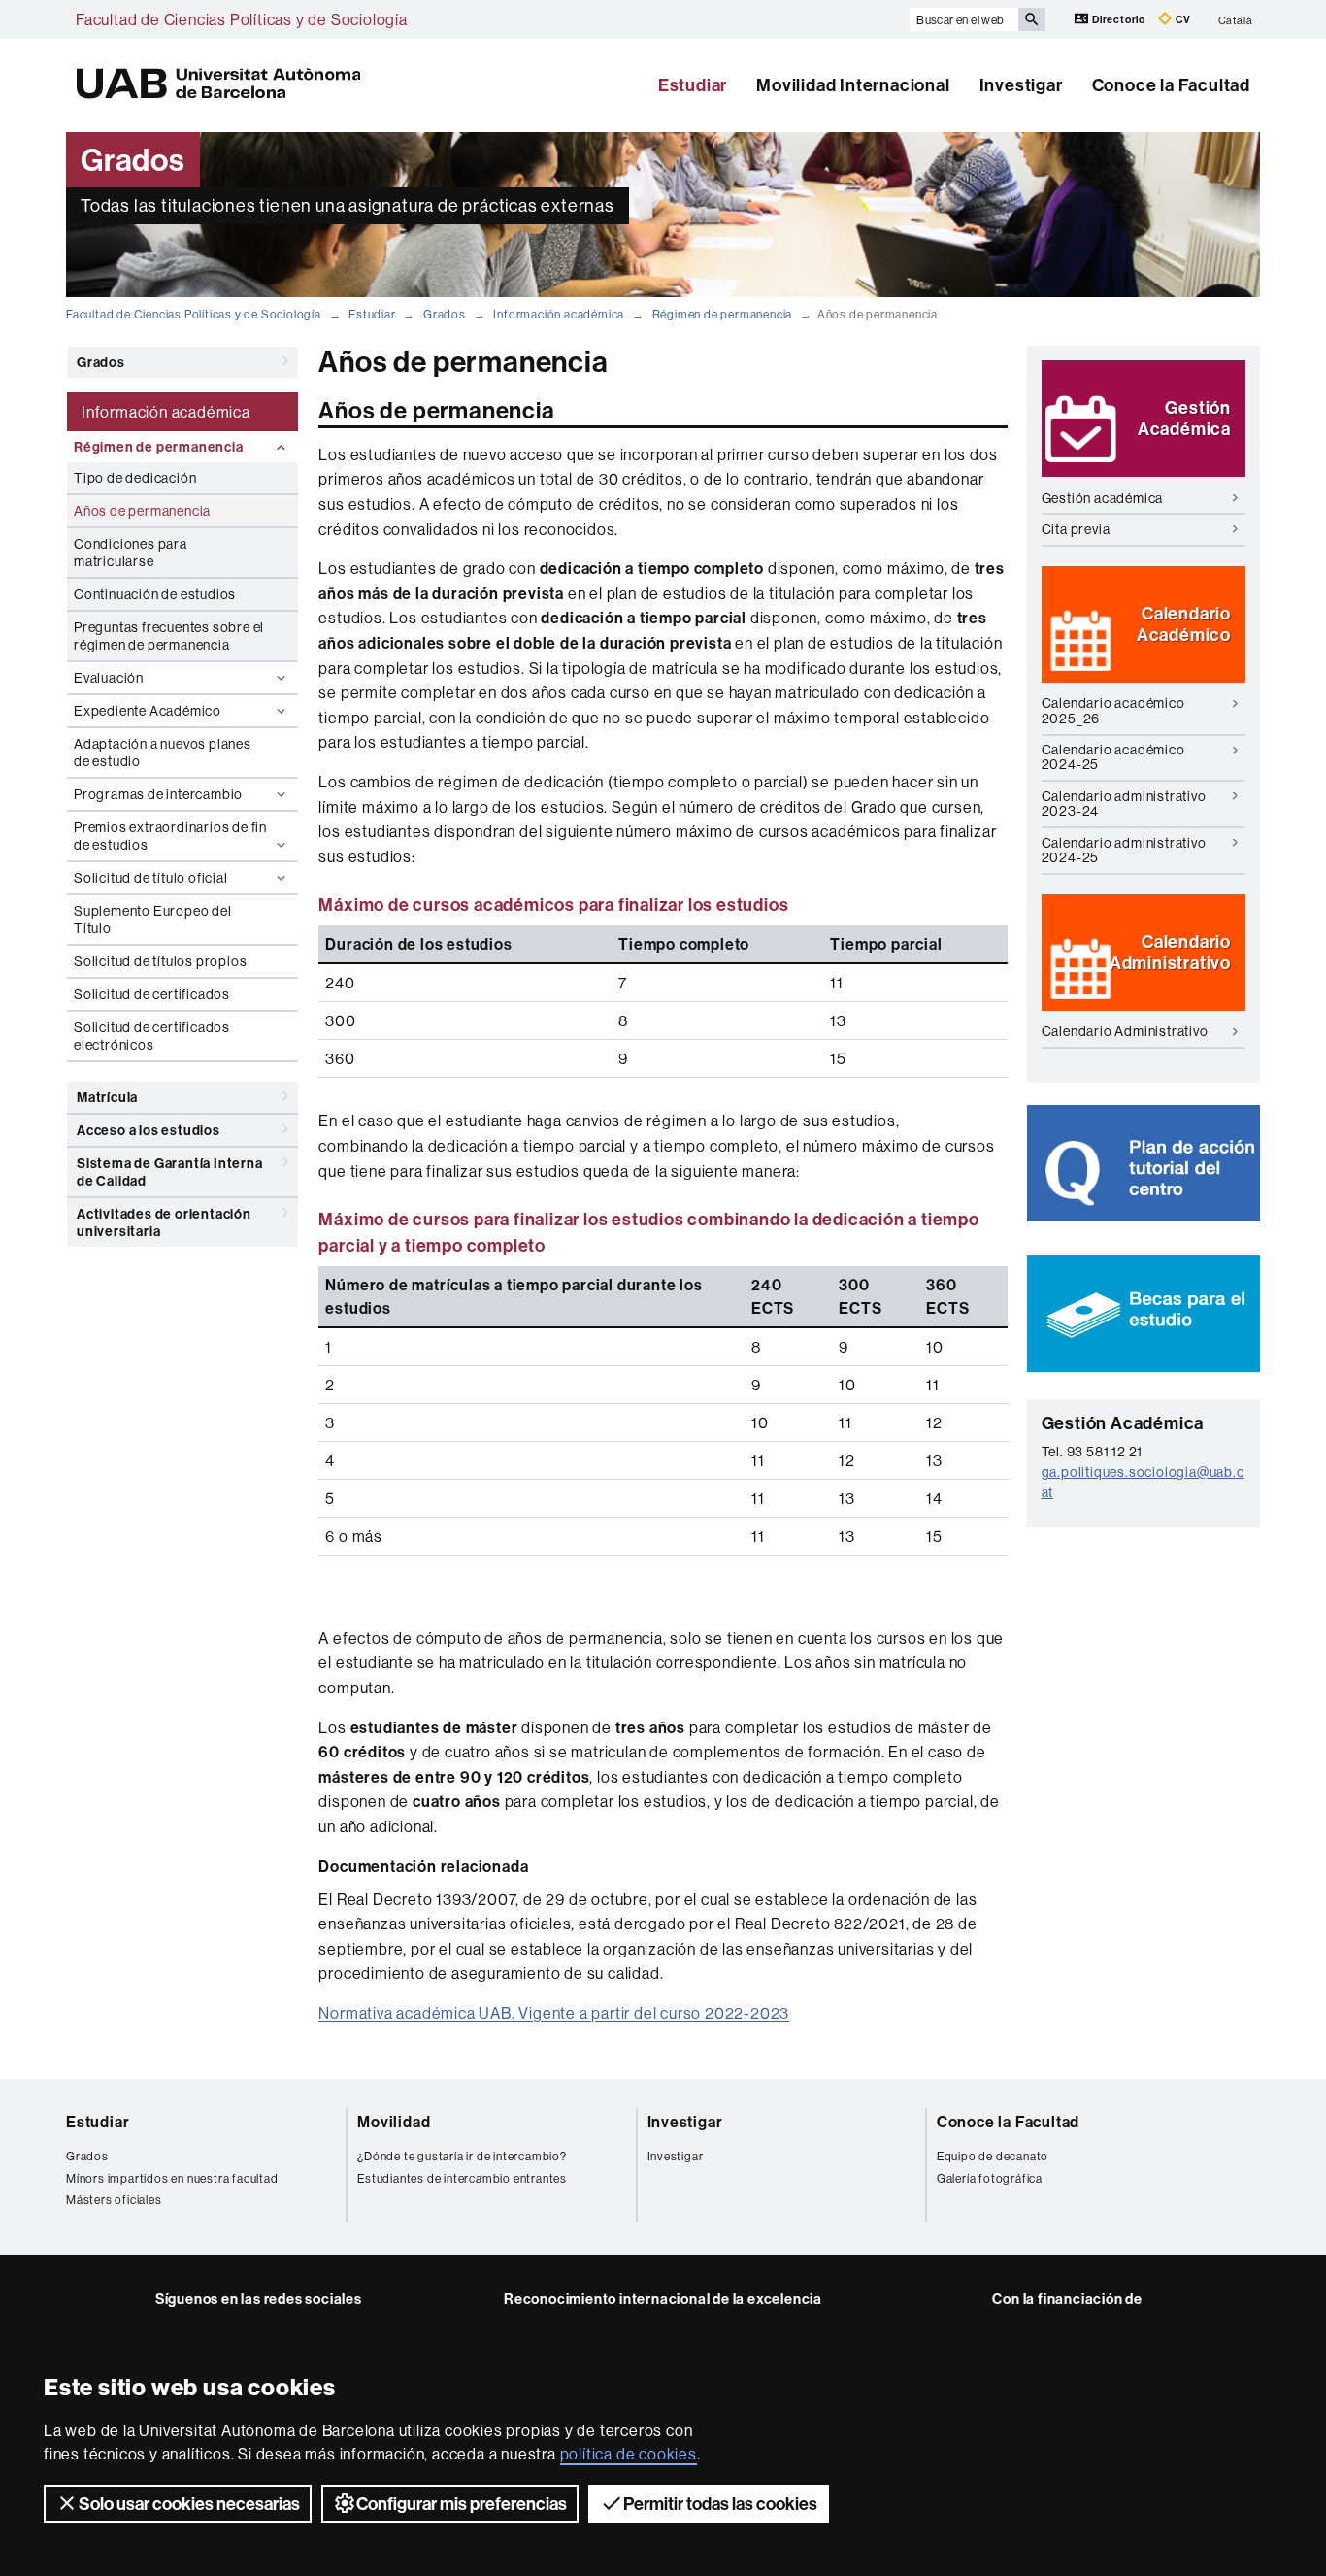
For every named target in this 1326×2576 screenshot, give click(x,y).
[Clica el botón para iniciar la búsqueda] (1032, 19)
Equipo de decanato (993, 2156)
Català (1236, 19)
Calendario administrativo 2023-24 (1124, 803)
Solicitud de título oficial (151, 878)
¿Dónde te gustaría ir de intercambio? (462, 2156)
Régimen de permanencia (723, 314)
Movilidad (394, 2122)
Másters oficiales (114, 2200)
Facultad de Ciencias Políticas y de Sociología (242, 19)
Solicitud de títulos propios (160, 961)
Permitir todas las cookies (720, 2504)
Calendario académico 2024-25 (1113, 757)
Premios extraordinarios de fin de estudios (170, 836)
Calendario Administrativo (1125, 1031)
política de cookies (629, 2454)
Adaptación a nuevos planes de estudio (163, 753)
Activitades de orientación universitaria (164, 1222)
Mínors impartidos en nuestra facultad (172, 2178)
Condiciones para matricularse (131, 552)
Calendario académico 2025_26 (1113, 710)
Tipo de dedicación (135, 478)
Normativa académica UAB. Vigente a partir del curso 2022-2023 (554, 2013)
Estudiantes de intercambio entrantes (462, 2178)
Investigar (1021, 85)
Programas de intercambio (158, 794)
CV (1182, 19)
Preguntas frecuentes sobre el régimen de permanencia (169, 636)
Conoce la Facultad (1171, 85)
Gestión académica (1103, 498)
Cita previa (1076, 529)
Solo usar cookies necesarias (189, 2504)
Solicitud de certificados (152, 994)
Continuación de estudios (155, 594)
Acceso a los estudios (149, 1130)
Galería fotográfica (990, 2178)
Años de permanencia (142, 511)
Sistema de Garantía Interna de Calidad (170, 1172)
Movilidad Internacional (853, 85)
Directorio (1119, 19)
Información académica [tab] (166, 412)
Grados (445, 314)
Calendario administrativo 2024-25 (1124, 850)
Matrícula (107, 1097)
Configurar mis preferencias (462, 2504)
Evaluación (109, 678)
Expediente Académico (148, 711)
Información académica (559, 314)
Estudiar (693, 85)
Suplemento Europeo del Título (153, 920)
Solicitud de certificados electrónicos (152, 1036)
